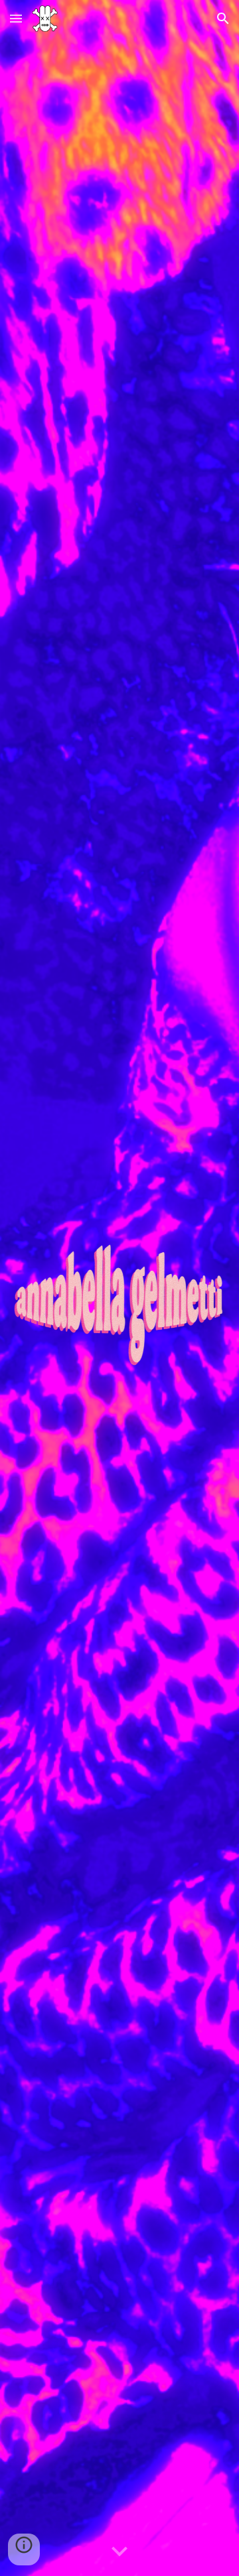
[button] (16, 18)
